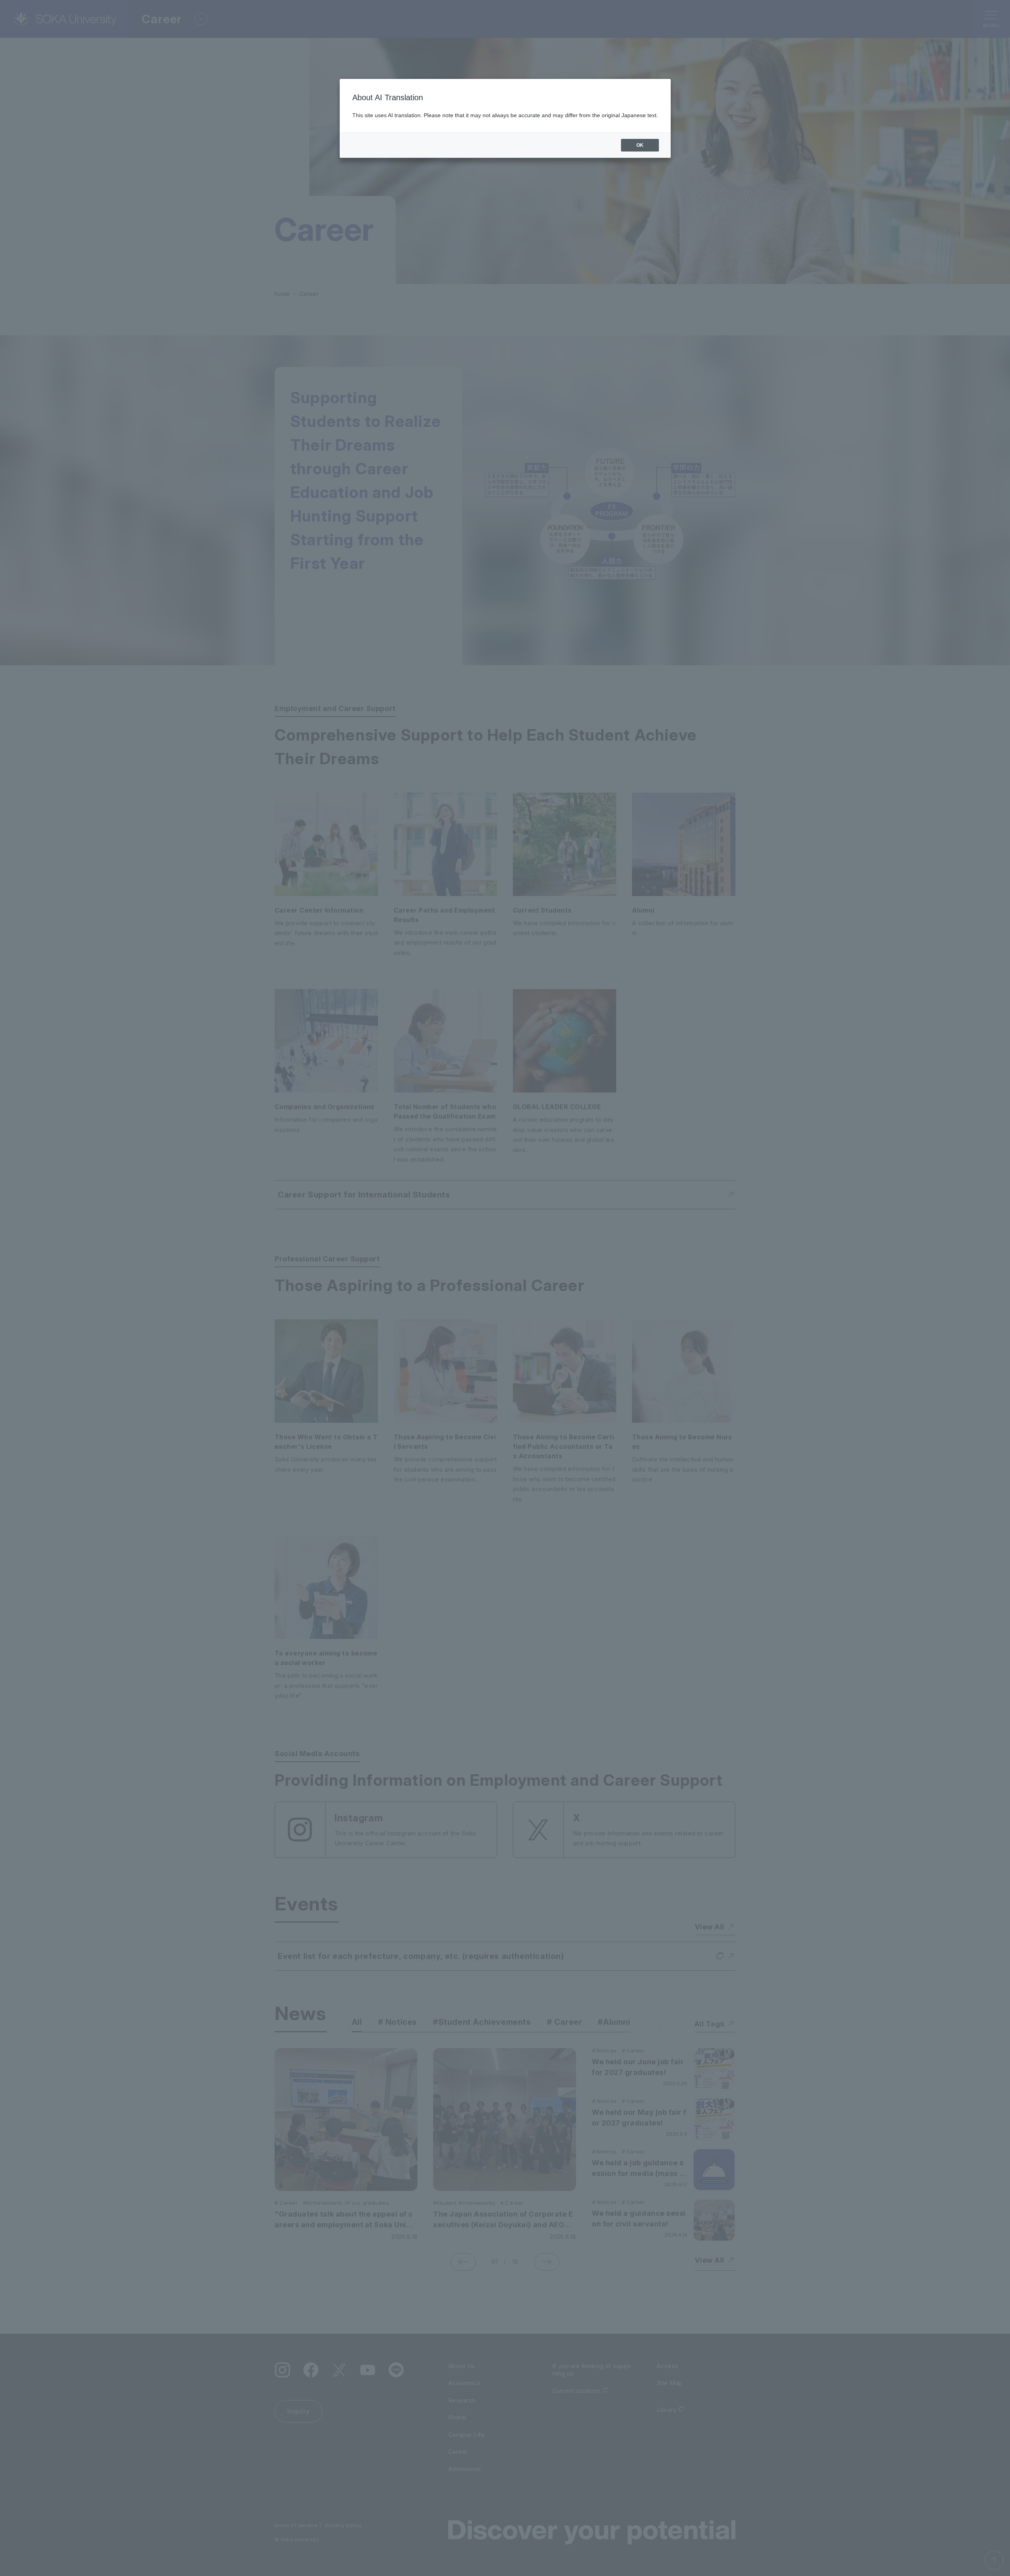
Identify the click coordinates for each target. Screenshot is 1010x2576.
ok (640, 145)
